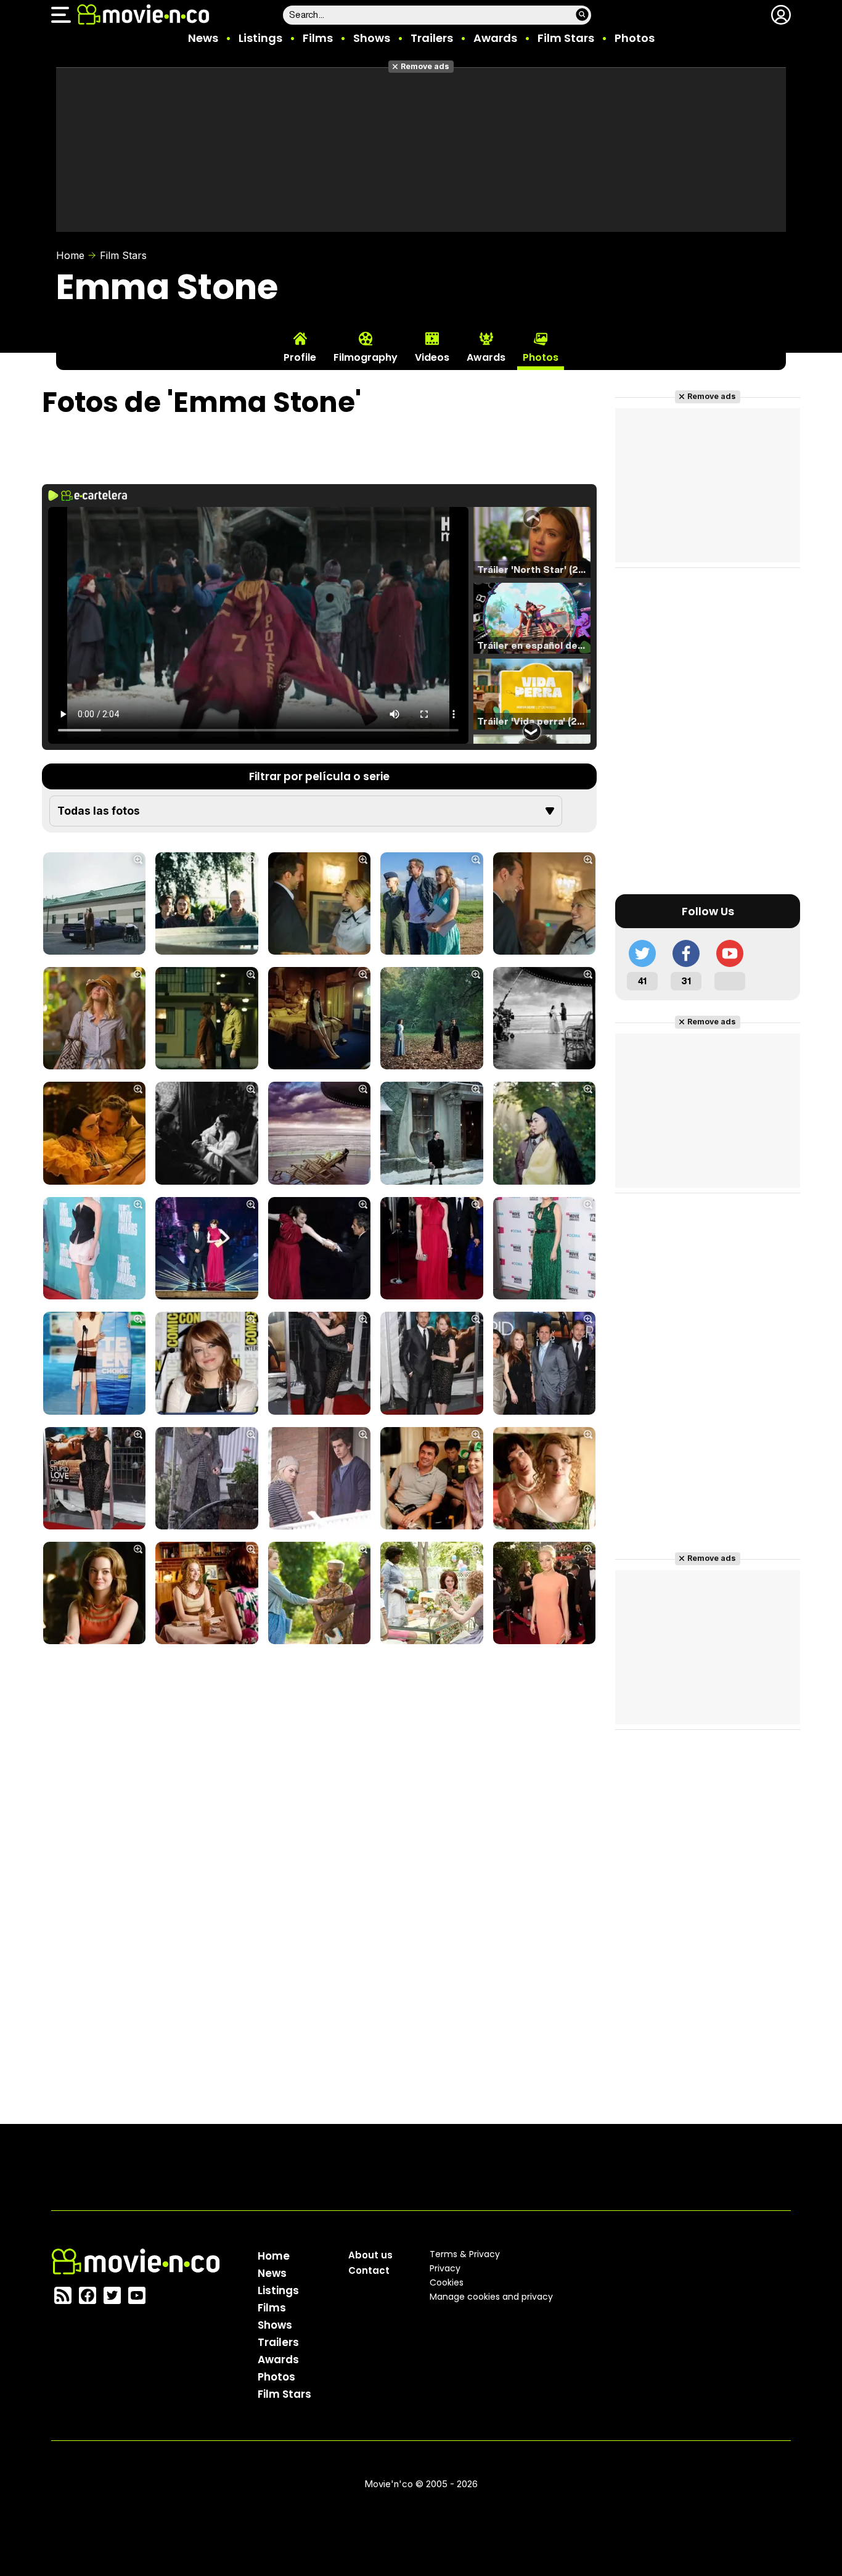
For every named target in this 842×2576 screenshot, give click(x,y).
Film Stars (566, 38)
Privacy (445, 2268)
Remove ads (425, 66)
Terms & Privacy (465, 2254)
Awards (495, 38)
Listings (260, 38)
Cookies (447, 2282)
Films (318, 38)
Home (70, 255)
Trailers (432, 38)
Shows (372, 38)
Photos (635, 38)
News (203, 38)
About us (370, 2255)
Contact (369, 2270)
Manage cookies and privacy (491, 2297)
